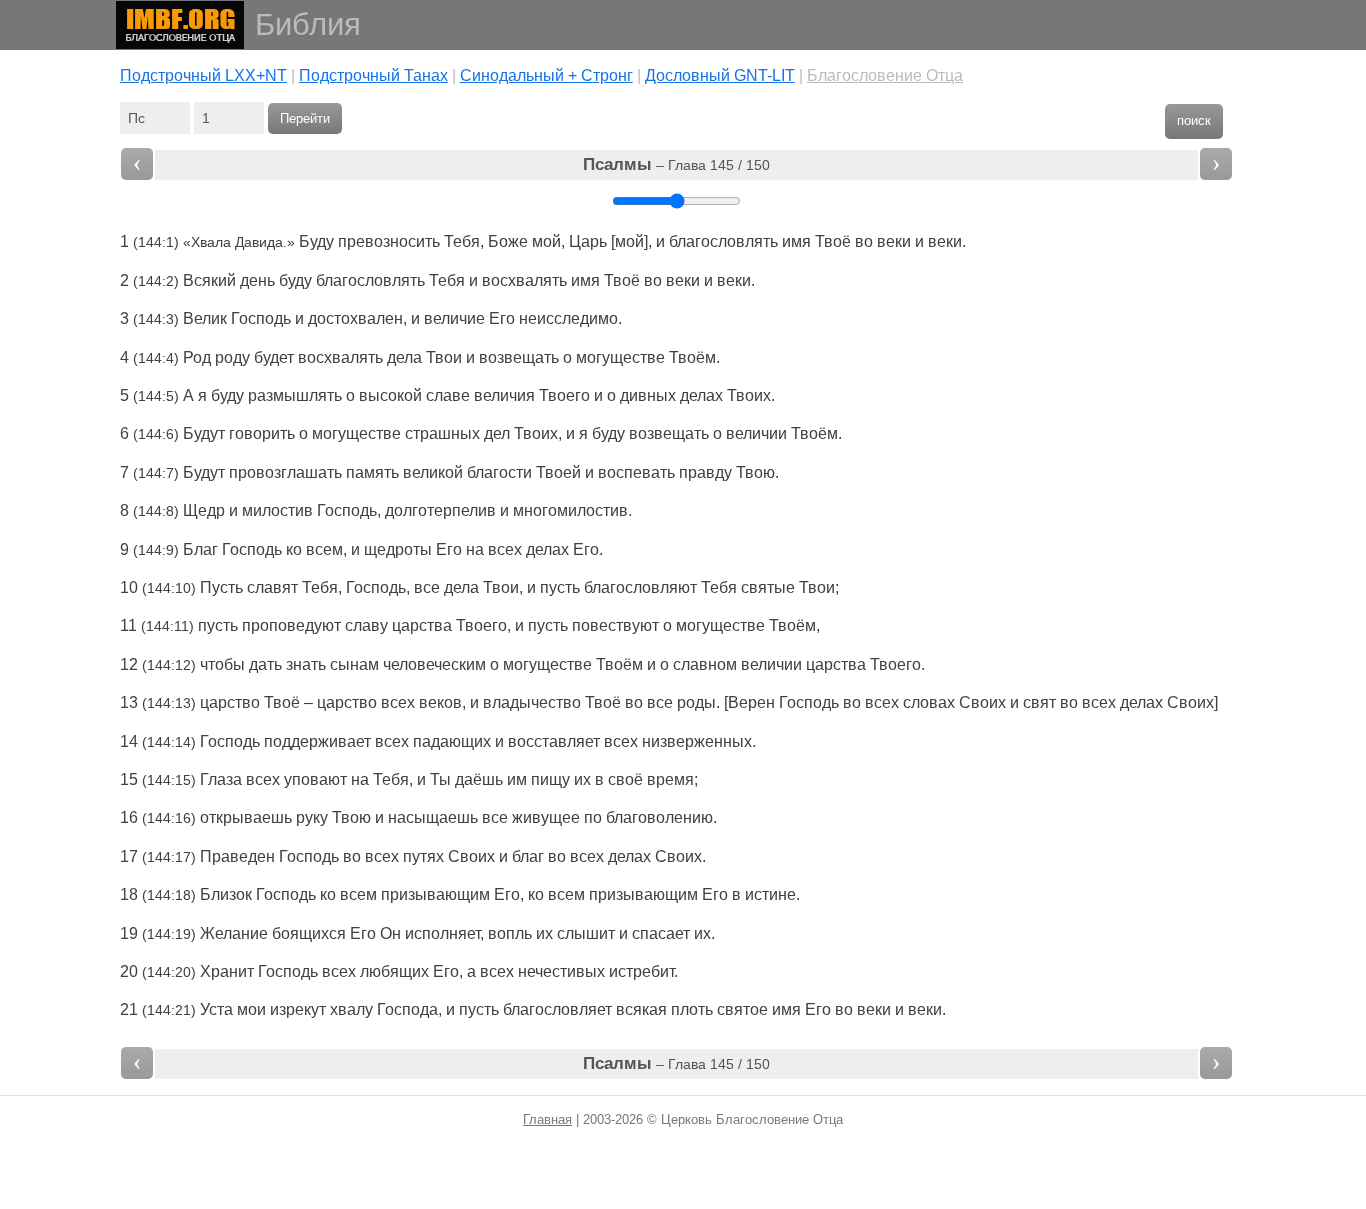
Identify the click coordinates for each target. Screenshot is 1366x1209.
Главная (547, 1119)
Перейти (305, 118)
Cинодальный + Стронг (546, 75)
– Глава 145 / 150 (676, 164)
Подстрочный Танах (373, 75)
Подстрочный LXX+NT (203, 75)
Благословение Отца (885, 75)
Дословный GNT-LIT (720, 75)
